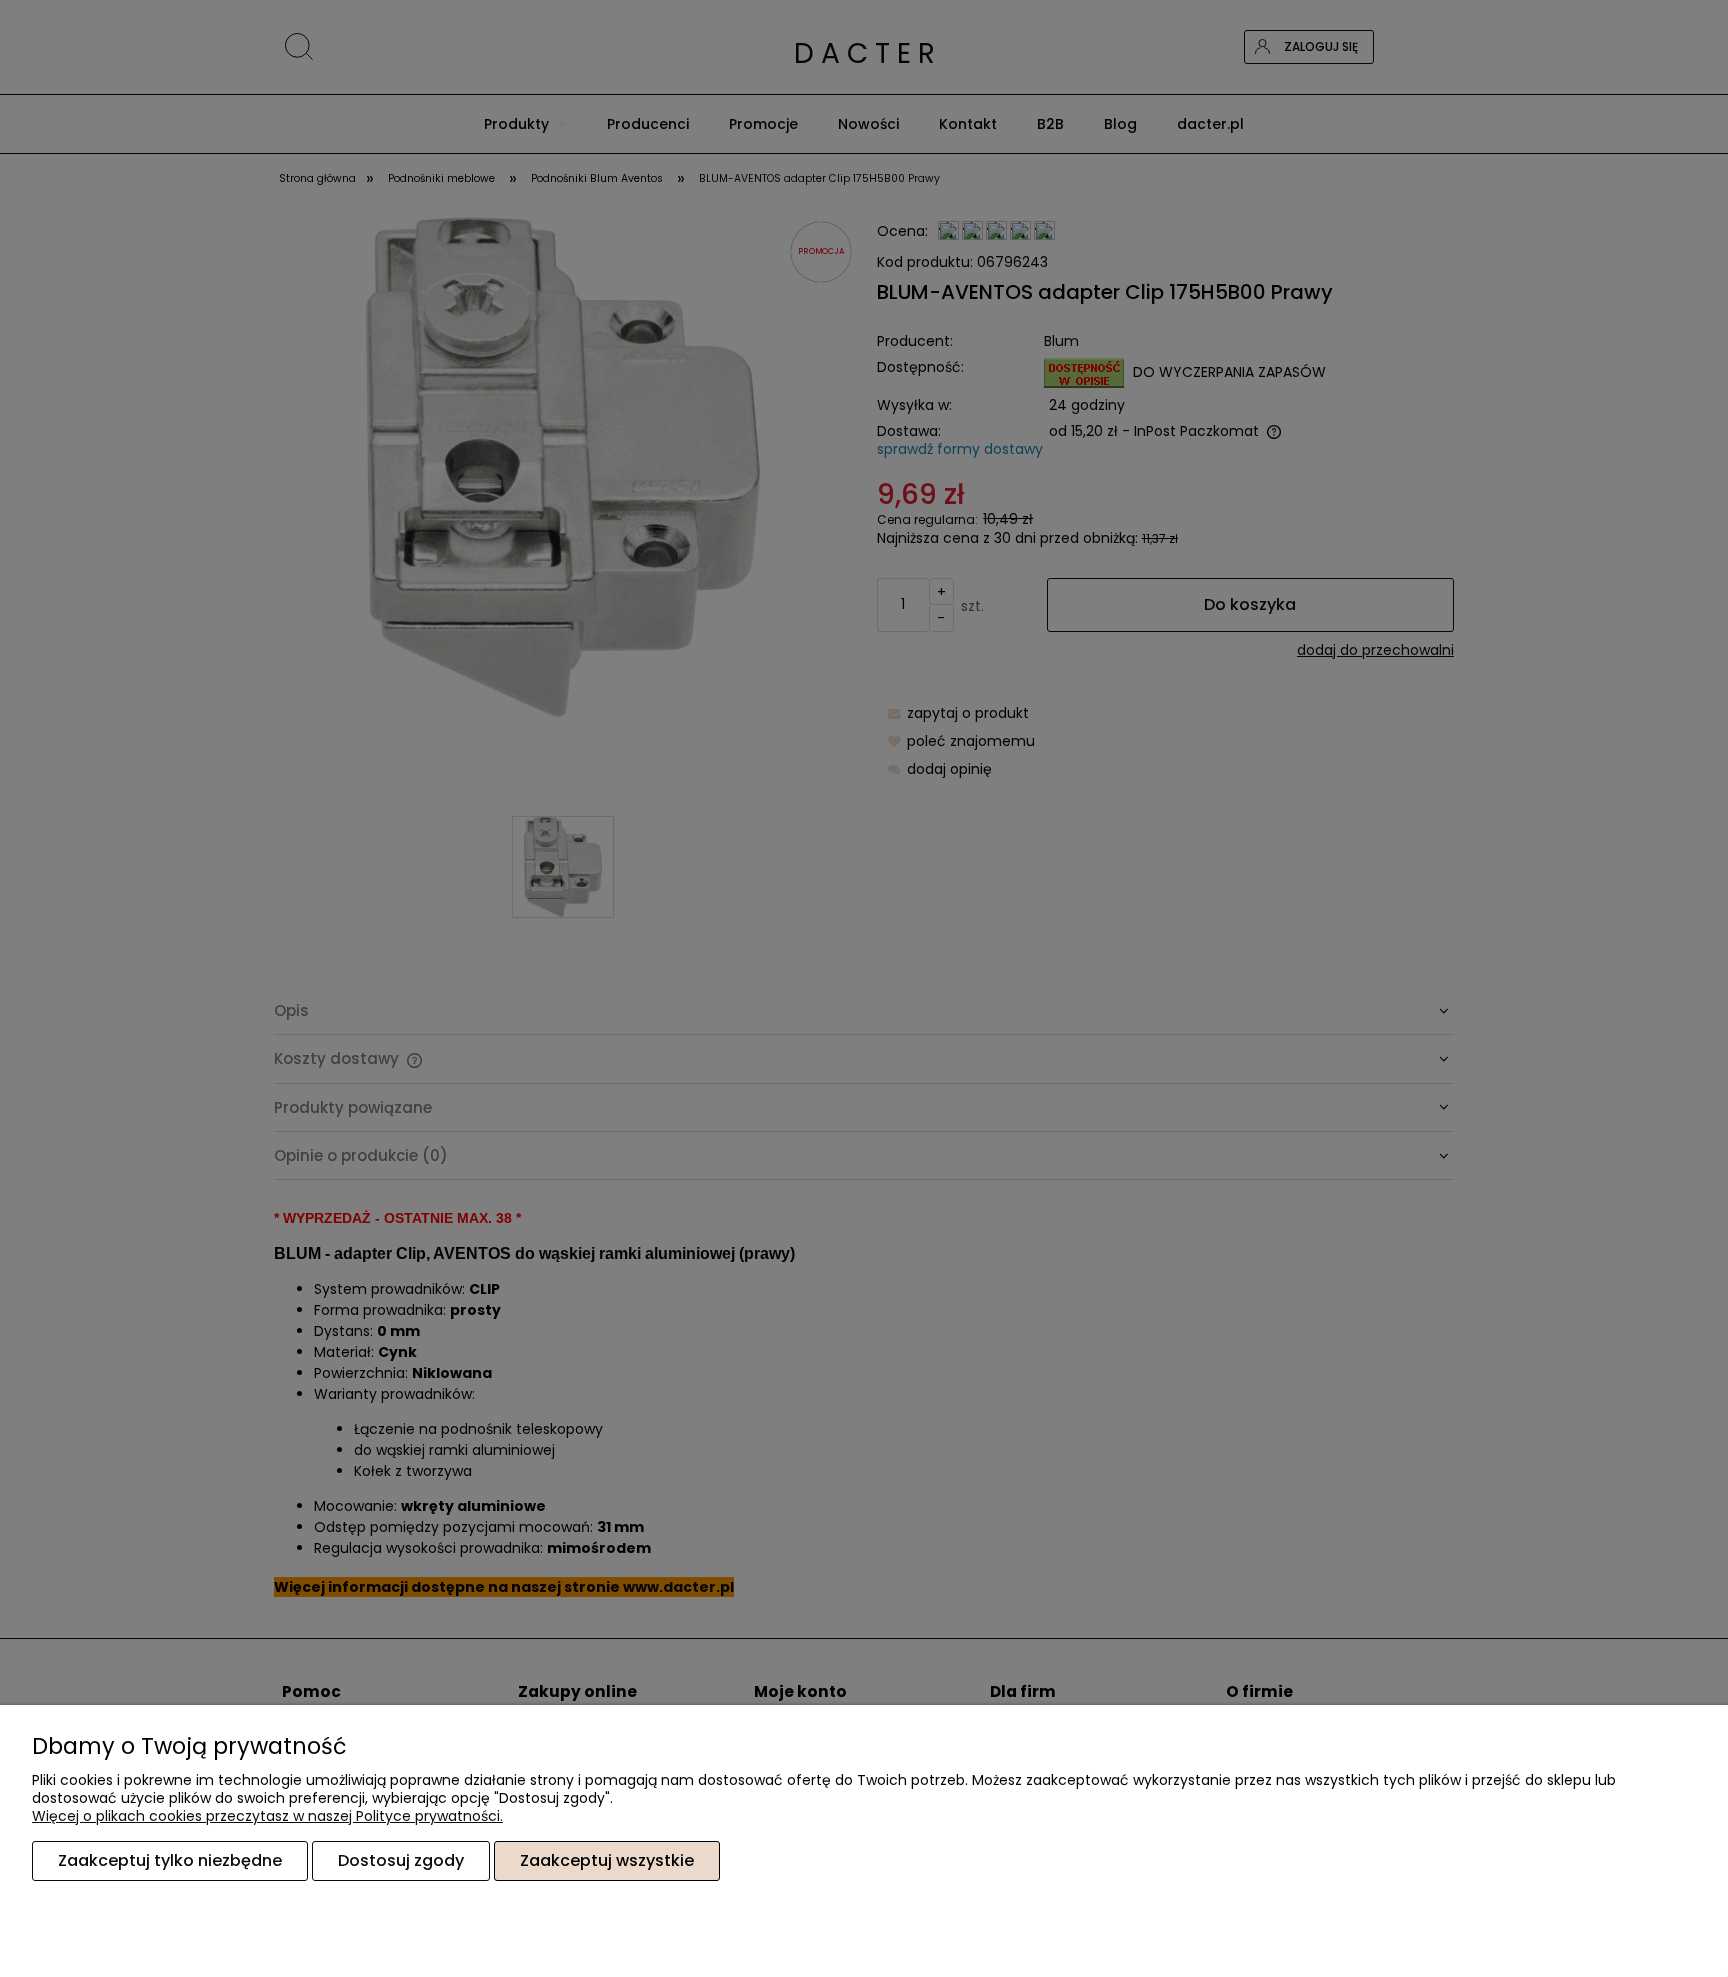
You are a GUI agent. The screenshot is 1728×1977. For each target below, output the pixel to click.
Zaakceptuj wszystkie (607, 1860)
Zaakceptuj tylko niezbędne (170, 1860)
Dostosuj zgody (401, 1860)
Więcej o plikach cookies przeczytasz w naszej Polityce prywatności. (267, 1816)
